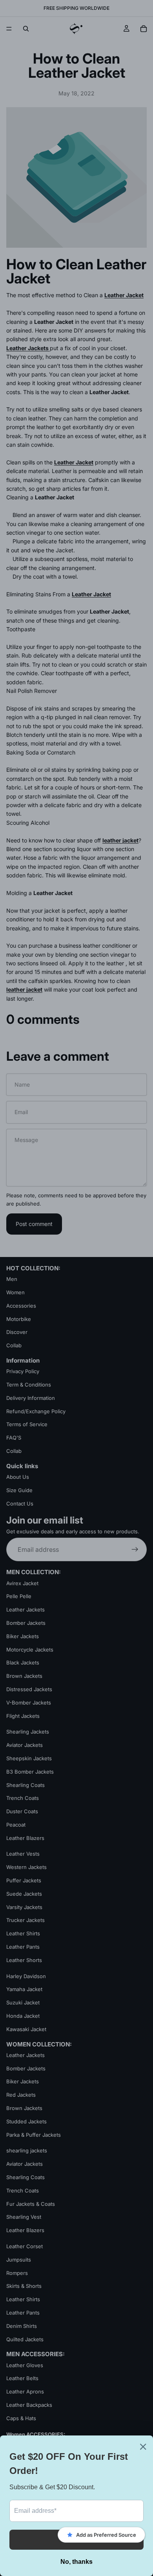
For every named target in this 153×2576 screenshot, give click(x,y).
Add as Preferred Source (106, 2535)
